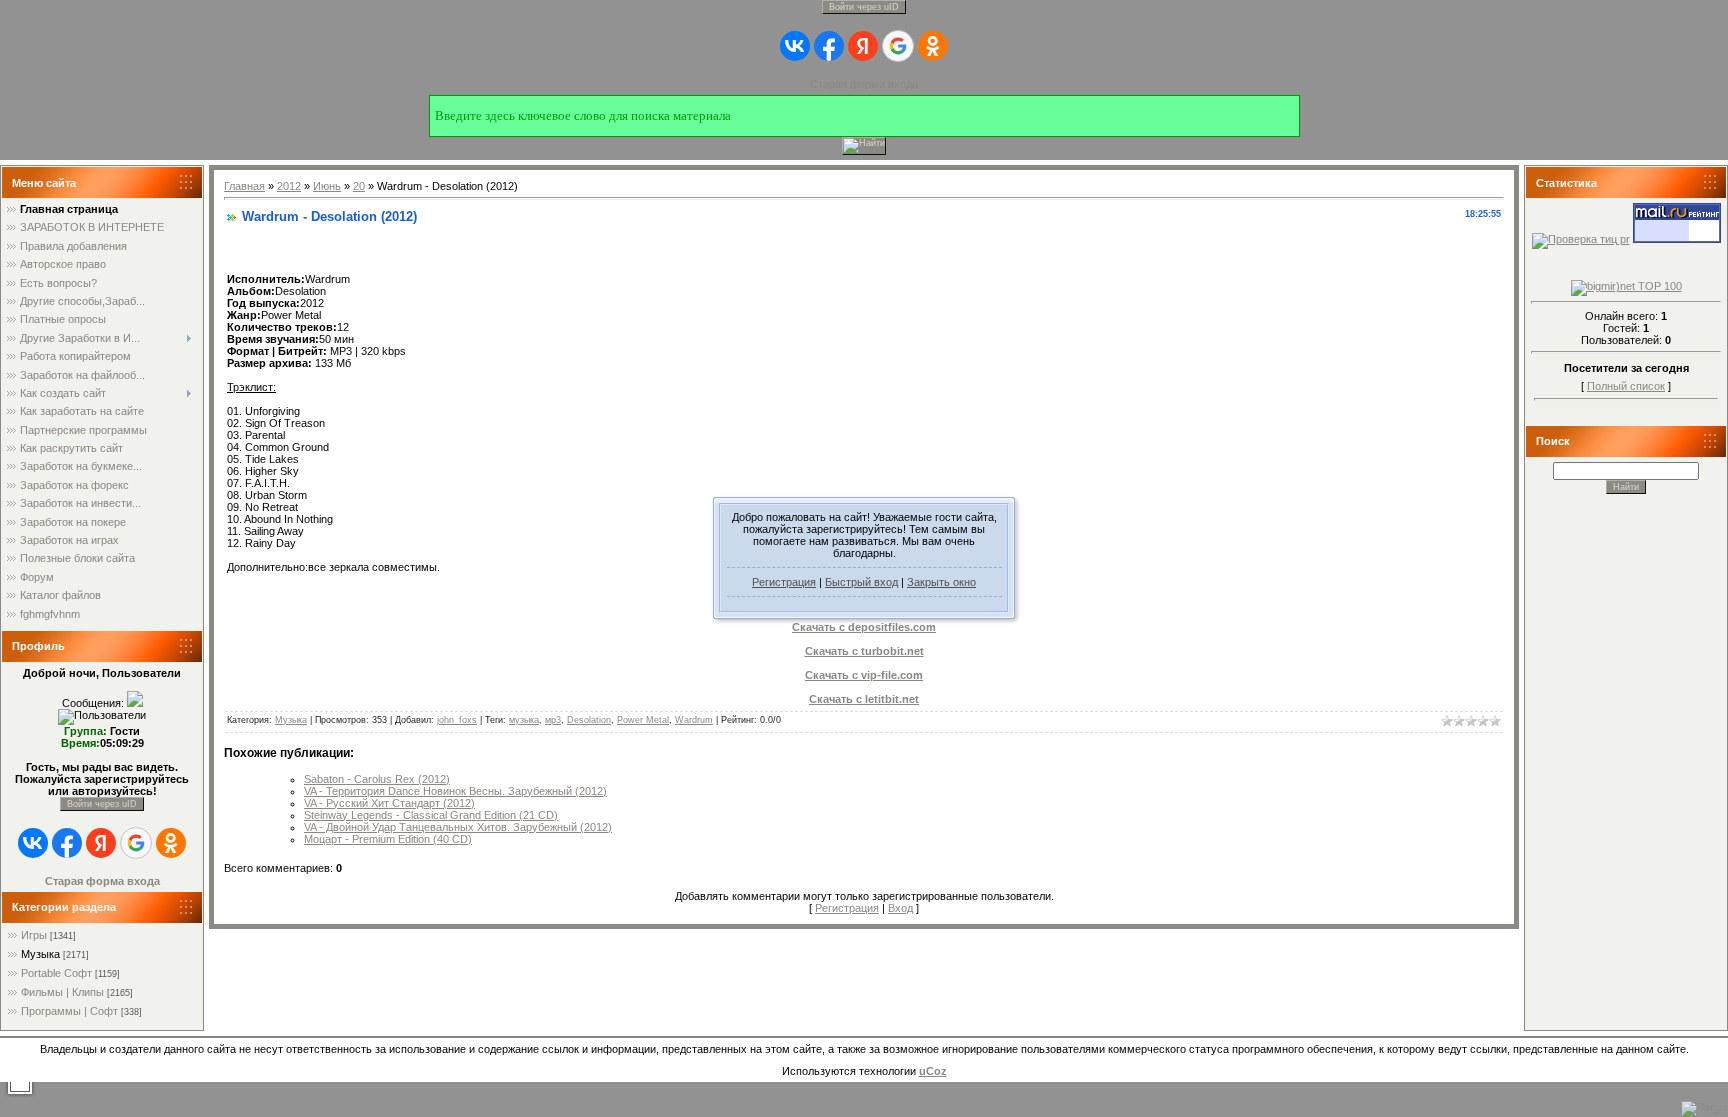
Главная (244, 186)
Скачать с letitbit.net (864, 699)
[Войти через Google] (898, 46)
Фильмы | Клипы (62, 992)
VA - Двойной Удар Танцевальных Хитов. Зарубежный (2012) (458, 827)
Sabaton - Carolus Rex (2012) (377, 779)
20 (359, 186)
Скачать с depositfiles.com (864, 627)
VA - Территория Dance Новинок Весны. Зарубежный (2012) (455, 791)
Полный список (1626, 386)
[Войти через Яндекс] (863, 46)
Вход (900, 908)
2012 (289, 186)
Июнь (327, 186)
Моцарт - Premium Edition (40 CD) (388, 839)
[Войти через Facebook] (829, 46)
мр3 (553, 720)
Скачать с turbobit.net (864, 651)
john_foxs (457, 720)
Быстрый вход (861, 582)
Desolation (589, 720)
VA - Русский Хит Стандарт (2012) (389, 803)
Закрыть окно (941, 582)
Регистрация (784, 582)
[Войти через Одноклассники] (933, 46)
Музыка (40, 954)
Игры (34, 935)
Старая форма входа (864, 84)
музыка (524, 720)
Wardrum (694, 720)
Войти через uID (864, 7)
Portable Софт (56, 973)
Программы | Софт (69, 1011)
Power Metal (643, 720)
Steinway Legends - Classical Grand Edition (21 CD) (431, 815)
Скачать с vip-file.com (864, 675)
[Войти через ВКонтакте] (795, 46)
